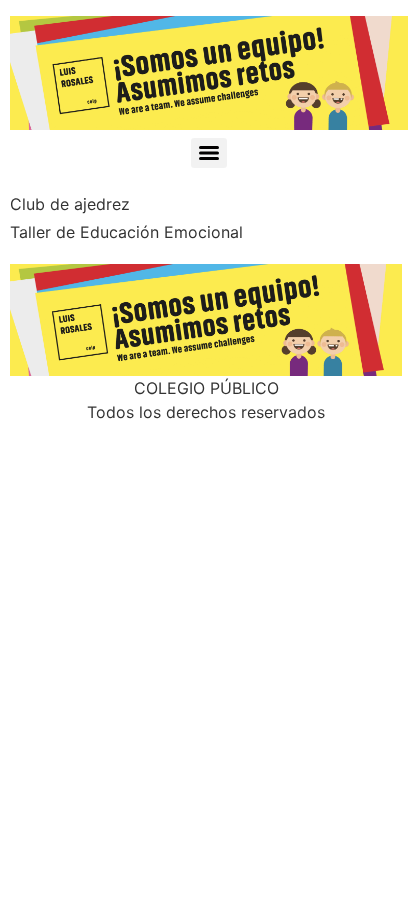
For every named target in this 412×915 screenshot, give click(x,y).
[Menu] (209, 153)
